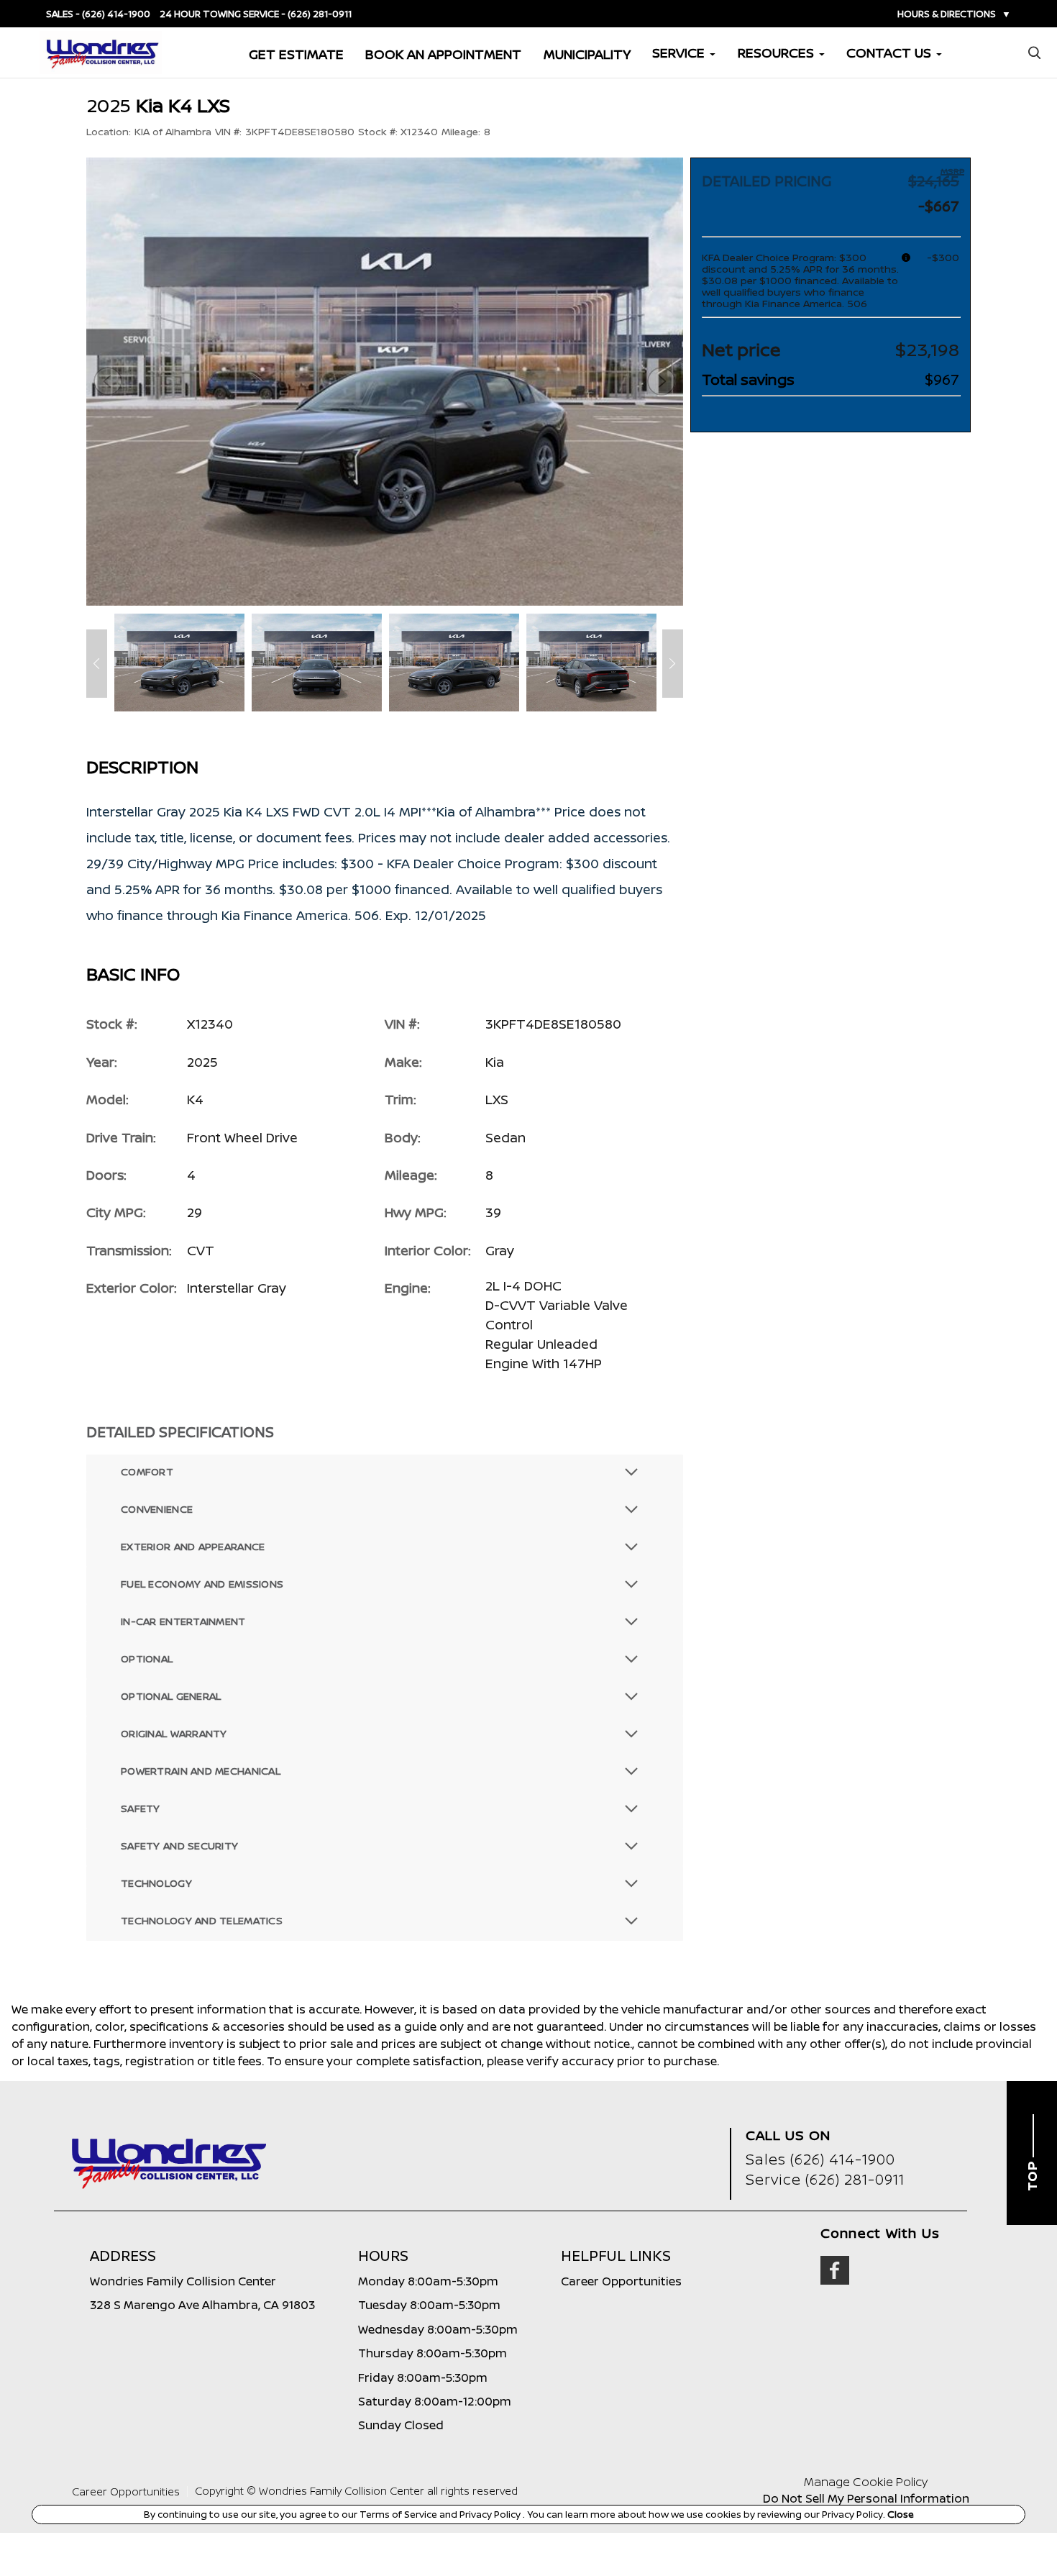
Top (1032, 2175)
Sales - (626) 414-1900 (98, 14)
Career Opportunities (126, 2491)
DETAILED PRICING (767, 181)
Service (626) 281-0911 (825, 2179)
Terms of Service (399, 2514)
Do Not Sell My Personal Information (866, 2498)
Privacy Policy (491, 2514)
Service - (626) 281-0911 (297, 14)
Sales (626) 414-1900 (820, 2159)
